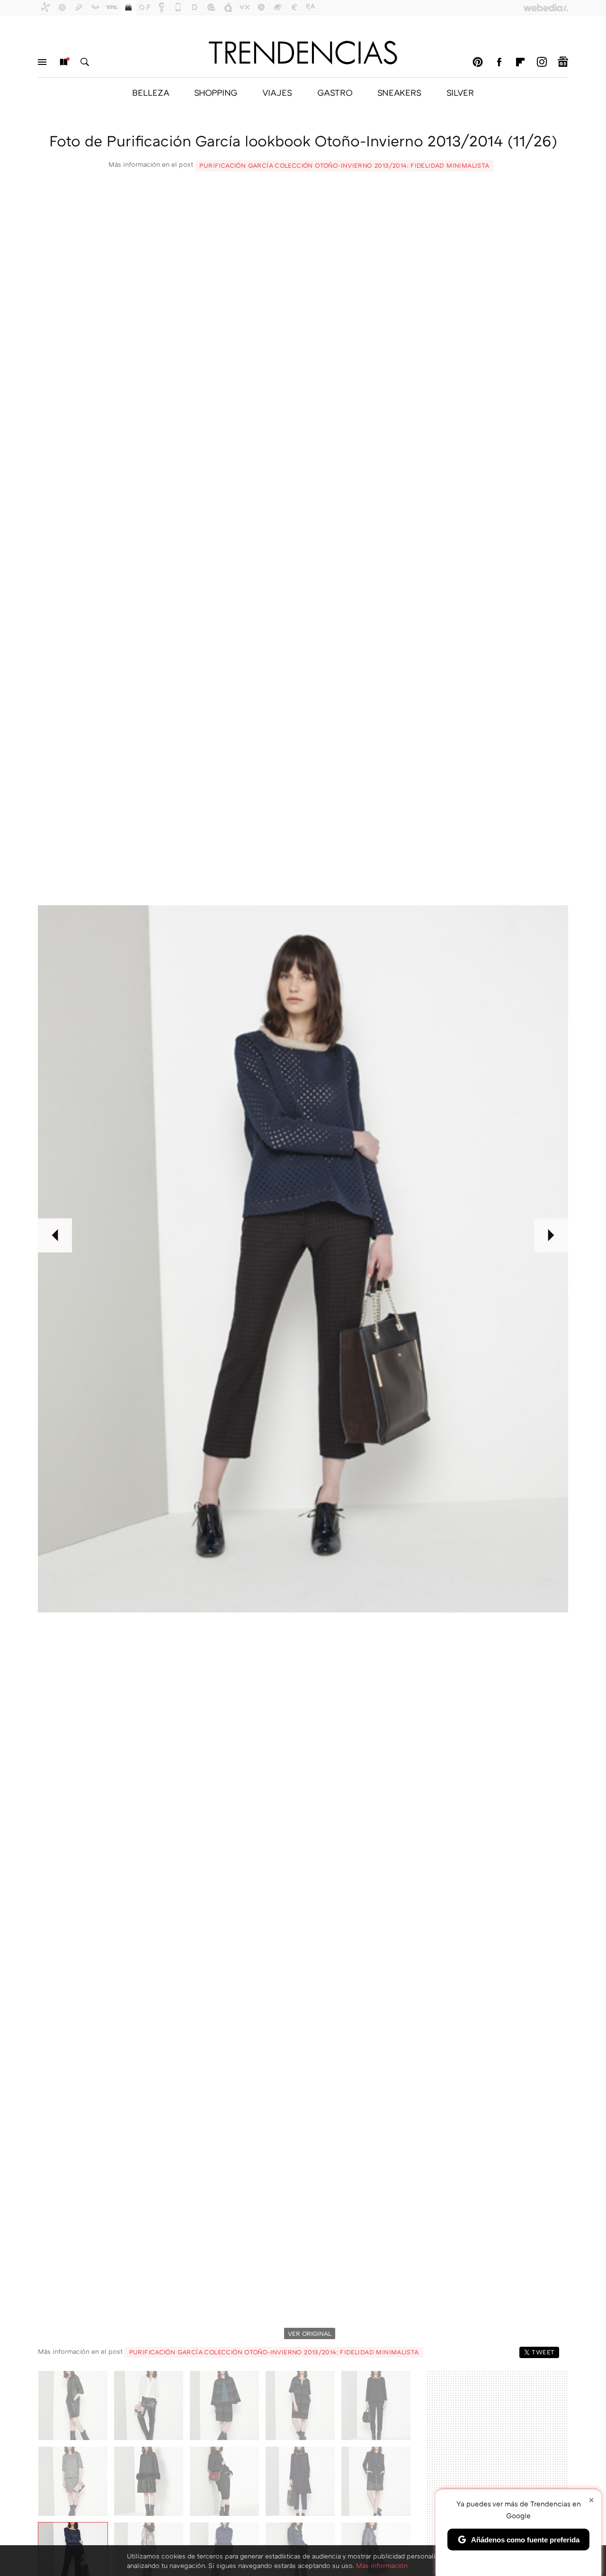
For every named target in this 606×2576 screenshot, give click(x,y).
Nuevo (63, 62)
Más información (382, 2565)
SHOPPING (216, 92)
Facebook (499, 62)
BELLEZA (151, 92)
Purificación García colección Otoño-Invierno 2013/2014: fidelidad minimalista (344, 165)
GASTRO (335, 92)
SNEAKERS (399, 92)
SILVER (460, 92)
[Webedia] (546, 8)
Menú (42, 62)
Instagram (542, 62)
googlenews (563, 62)
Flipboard (520, 62)
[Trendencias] (303, 53)
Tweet (543, 2352)
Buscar (85, 62)
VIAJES (277, 92)
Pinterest (478, 62)
